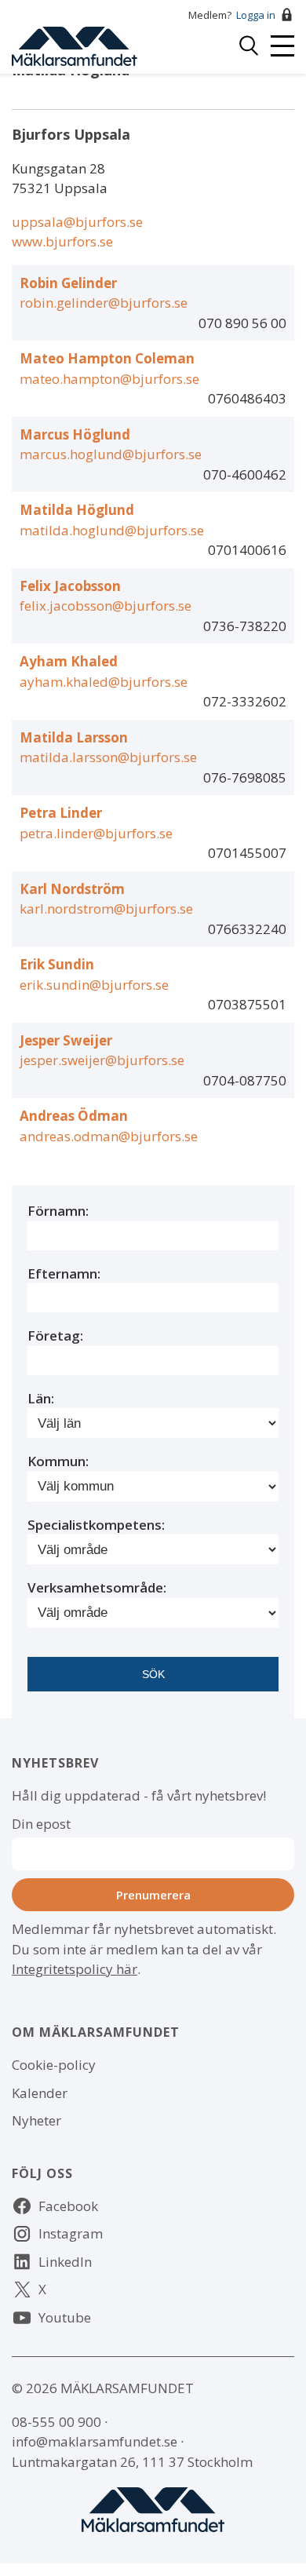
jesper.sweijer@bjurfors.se (102, 1060)
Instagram (71, 2233)
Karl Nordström (72, 889)
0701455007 (247, 853)
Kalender (40, 2093)
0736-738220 (245, 626)
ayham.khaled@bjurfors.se (104, 682)
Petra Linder (61, 813)
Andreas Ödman (74, 1116)
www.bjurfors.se (62, 241)
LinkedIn (65, 2262)
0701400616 (247, 550)
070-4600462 (245, 474)
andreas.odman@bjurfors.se (109, 1136)
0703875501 (247, 1004)
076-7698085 (245, 777)
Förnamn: (58, 1211)
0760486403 (247, 398)
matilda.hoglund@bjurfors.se (112, 530)
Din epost (41, 1824)
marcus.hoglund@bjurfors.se (111, 454)
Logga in (256, 15)
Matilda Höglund (77, 510)
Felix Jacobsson (70, 586)
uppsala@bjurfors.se (77, 222)
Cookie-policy (54, 2065)
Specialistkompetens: (96, 1525)
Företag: (55, 1335)
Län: (41, 1398)
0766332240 (247, 929)
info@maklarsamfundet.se (95, 2441)
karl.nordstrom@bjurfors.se (106, 909)
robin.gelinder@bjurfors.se (104, 303)
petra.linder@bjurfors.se (96, 833)
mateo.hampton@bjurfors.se (109, 379)
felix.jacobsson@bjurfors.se (106, 606)
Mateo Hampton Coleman (107, 358)
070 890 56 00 (242, 323)
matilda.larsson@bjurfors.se (108, 757)
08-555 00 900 (56, 2422)
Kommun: (58, 1461)
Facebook (68, 2206)
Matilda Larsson (74, 737)
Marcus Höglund (75, 434)
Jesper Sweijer (66, 1040)
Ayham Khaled (69, 661)
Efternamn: (64, 1273)
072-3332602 (245, 701)
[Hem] (75, 44)
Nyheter (36, 2120)
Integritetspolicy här (75, 1969)
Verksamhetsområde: (97, 1587)
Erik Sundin (57, 964)
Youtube (65, 2317)
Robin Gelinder (68, 283)
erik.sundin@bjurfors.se (94, 985)
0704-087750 (245, 1080)
